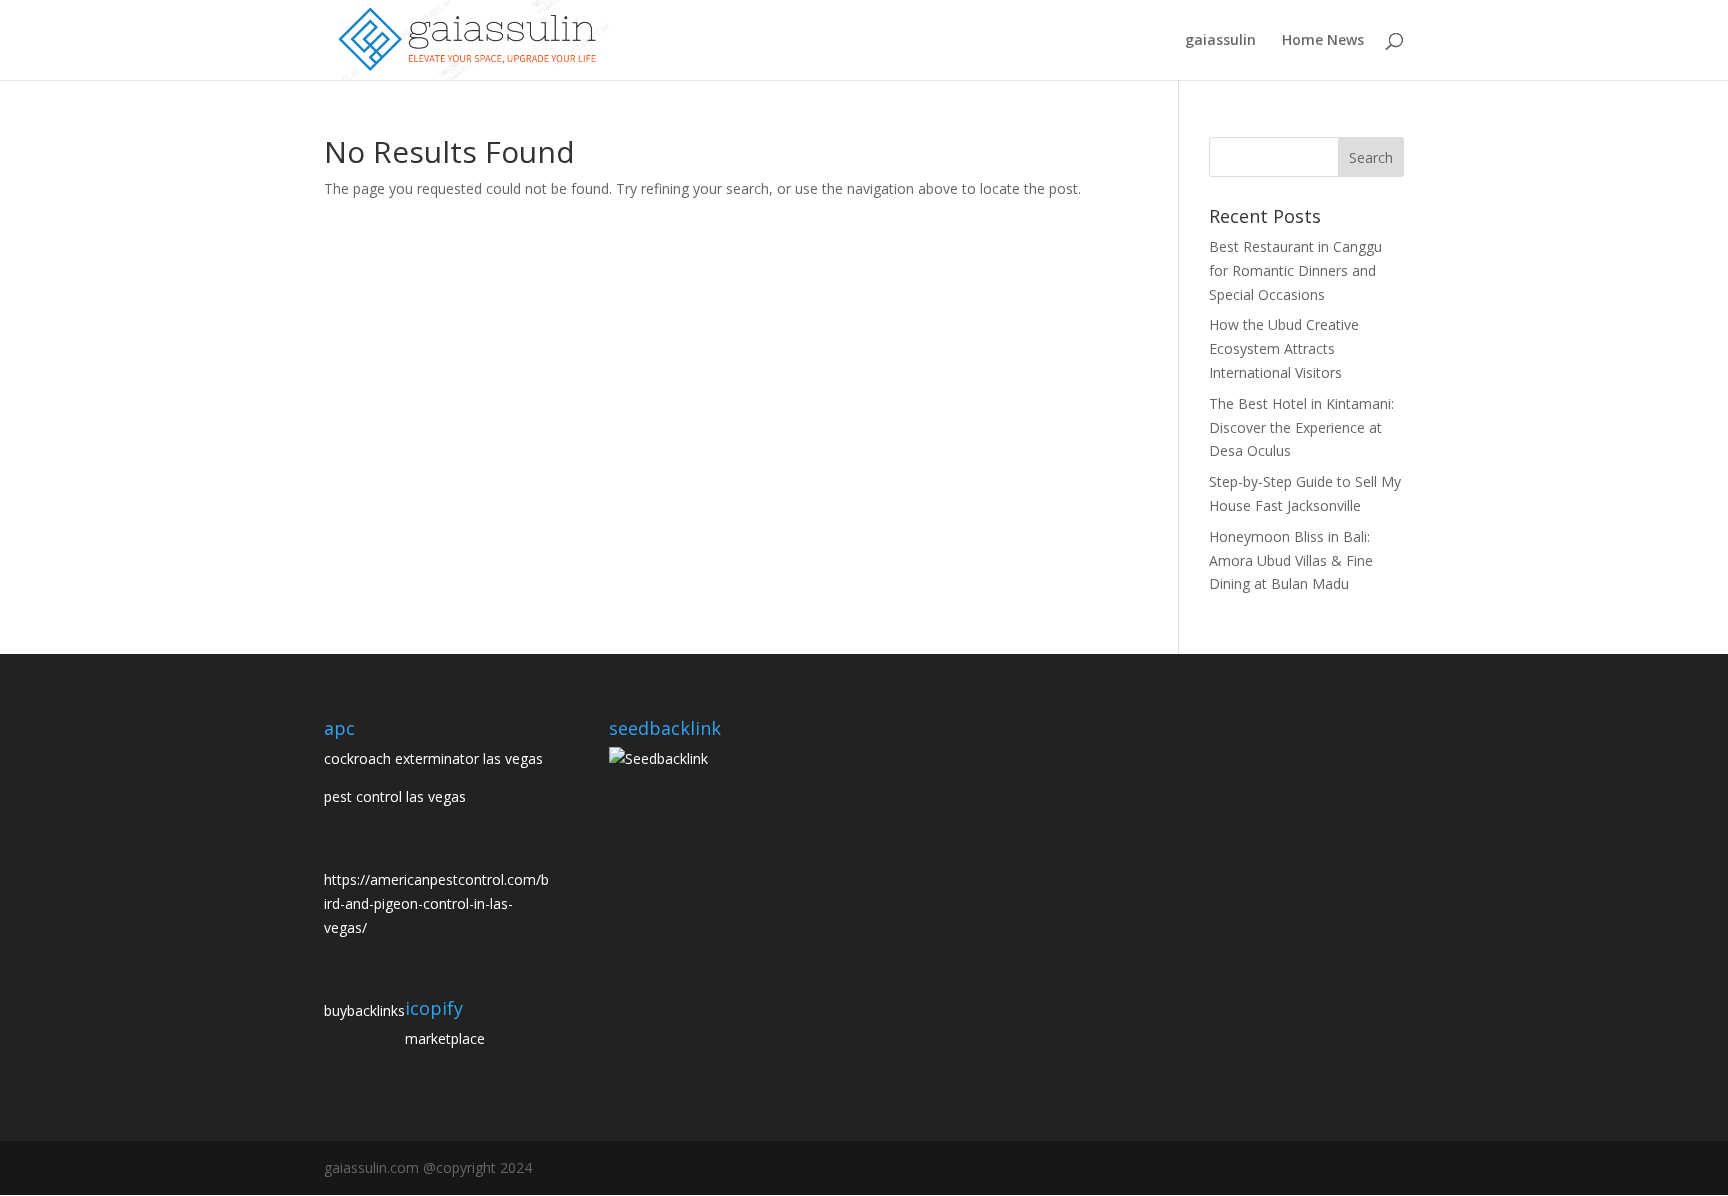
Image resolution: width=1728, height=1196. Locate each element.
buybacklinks (364, 1010)
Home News (1323, 41)
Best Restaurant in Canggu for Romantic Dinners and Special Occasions (1295, 270)
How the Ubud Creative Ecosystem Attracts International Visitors (1284, 348)
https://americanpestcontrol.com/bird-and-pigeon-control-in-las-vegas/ (436, 903)
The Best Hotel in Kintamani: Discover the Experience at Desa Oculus (1301, 427)
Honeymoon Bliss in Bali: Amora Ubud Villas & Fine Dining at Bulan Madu (1291, 560)
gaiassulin (1220, 41)
